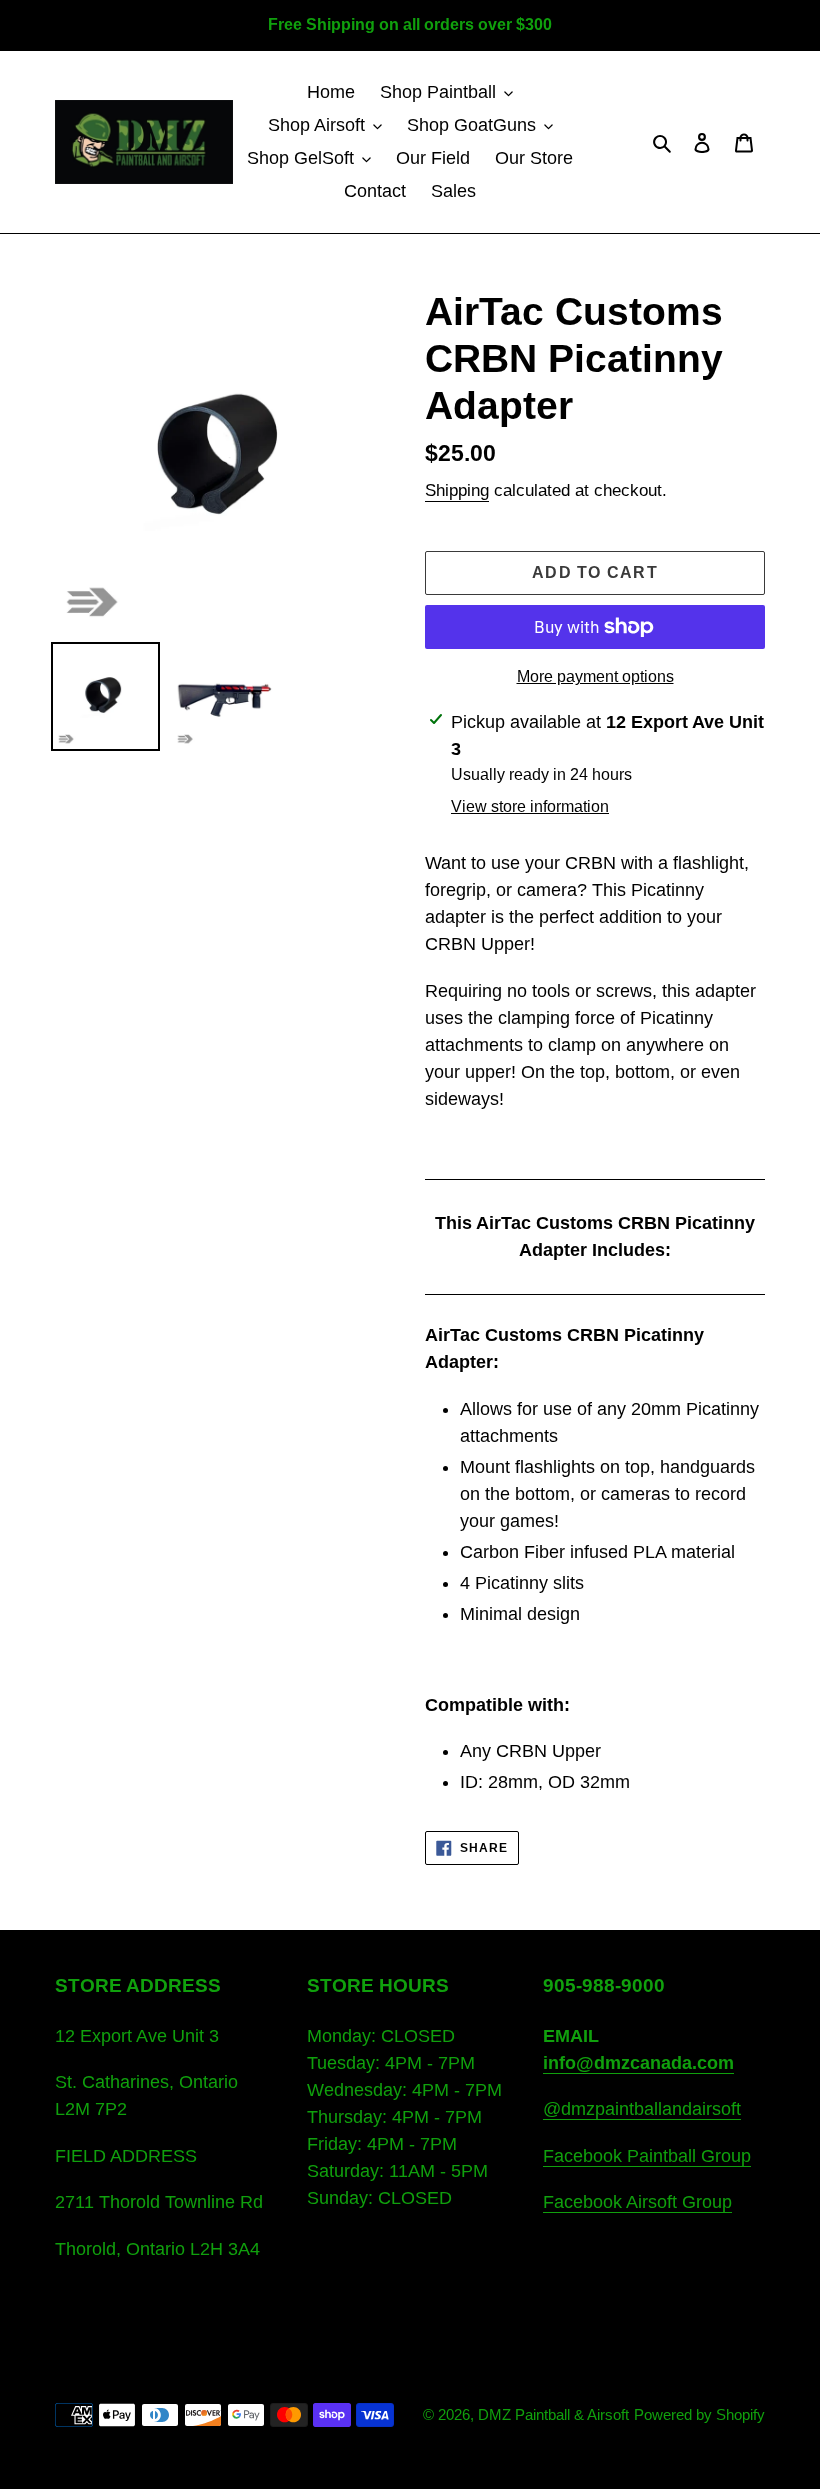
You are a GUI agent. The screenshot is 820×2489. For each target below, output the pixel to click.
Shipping (457, 490)
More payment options (595, 676)
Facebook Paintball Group (647, 2156)
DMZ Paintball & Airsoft (553, 2414)
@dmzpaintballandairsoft (642, 2109)
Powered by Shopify (699, 2414)
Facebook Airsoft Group (637, 2202)
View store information (530, 806)
